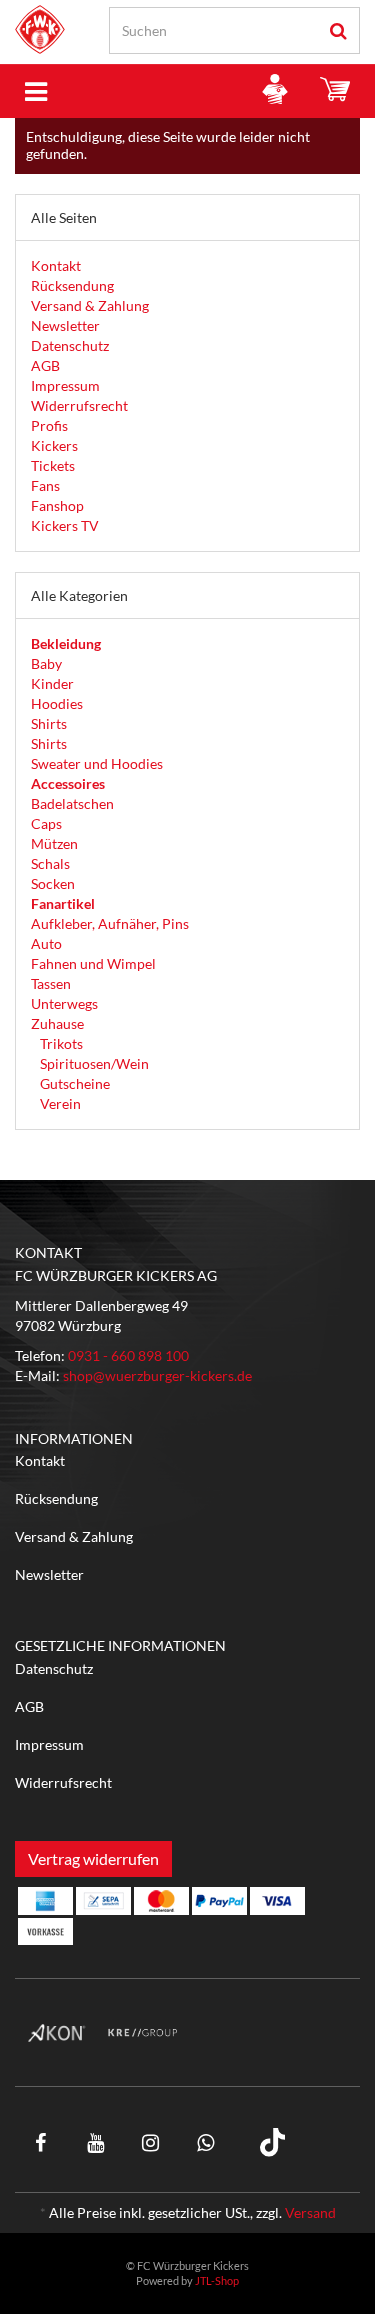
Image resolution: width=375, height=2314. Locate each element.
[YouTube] (96, 2142)
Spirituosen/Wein (93, 1063)
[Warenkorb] (335, 91)
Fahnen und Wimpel (93, 963)
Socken (53, 883)
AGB (45, 365)
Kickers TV (65, 525)
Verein (59, 1103)
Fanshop (57, 505)
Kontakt (56, 265)
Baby (46, 663)
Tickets (53, 465)
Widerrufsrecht (79, 405)
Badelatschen (72, 803)
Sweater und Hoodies (97, 763)
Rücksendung (72, 285)
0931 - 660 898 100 (128, 1355)
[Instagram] (151, 2142)
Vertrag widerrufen (93, 1858)
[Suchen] (338, 30)
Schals (50, 863)
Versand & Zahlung (90, 305)
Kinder (52, 683)
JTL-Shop (217, 2280)
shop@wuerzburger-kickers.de (157, 1375)
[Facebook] (41, 2142)
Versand (310, 2212)
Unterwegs (64, 1003)
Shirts (49, 723)
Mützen (54, 843)
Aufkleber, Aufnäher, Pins (110, 923)
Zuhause (57, 1023)
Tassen (51, 983)
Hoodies (57, 703)
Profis (49, 425)
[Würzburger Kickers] (40, 29)
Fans (45, 485)
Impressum (65, 385)
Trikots (60, 1043)
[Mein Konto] (275, 91)
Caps (46, 823)
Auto (46, 943)
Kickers (54, 445)
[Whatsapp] (205, 2142)
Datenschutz (70, 345)
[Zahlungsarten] (45, 1901)
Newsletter (65, 325)
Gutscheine (73, 1083)
